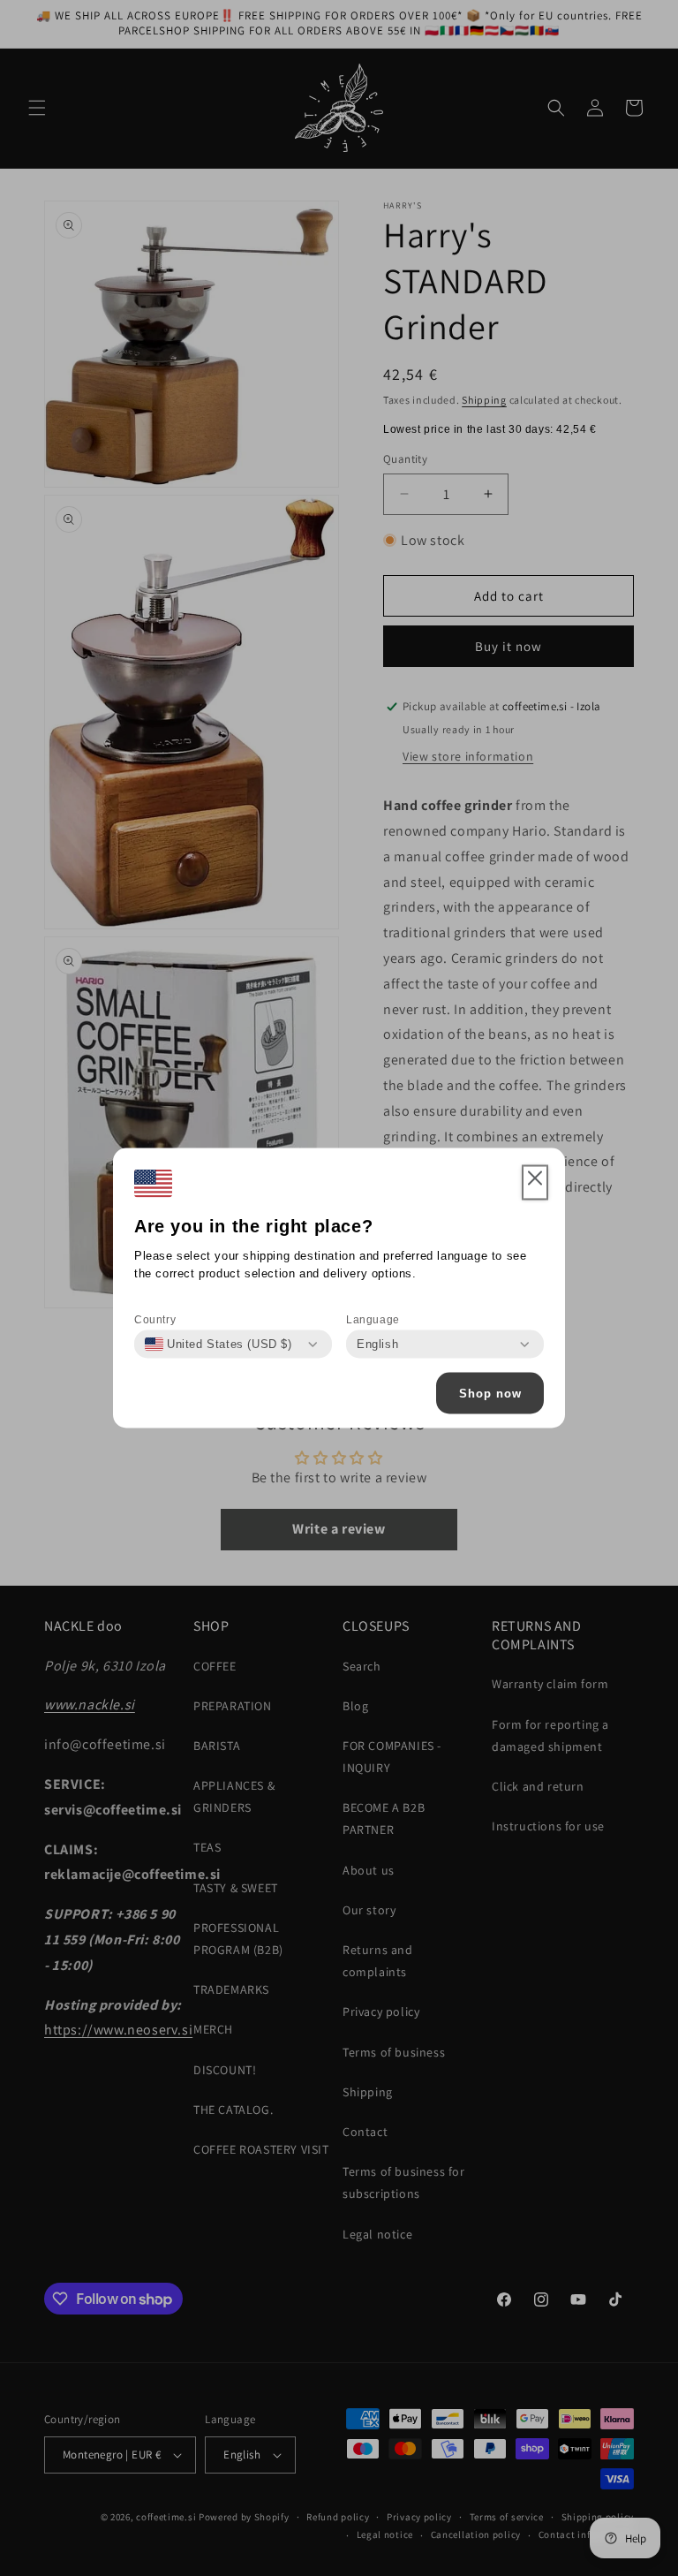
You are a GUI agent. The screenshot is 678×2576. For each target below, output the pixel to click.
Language (373, 1320)
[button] (535, 1183)
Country (155, 1320)
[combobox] (218, 1345)
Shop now (490, 1393)
